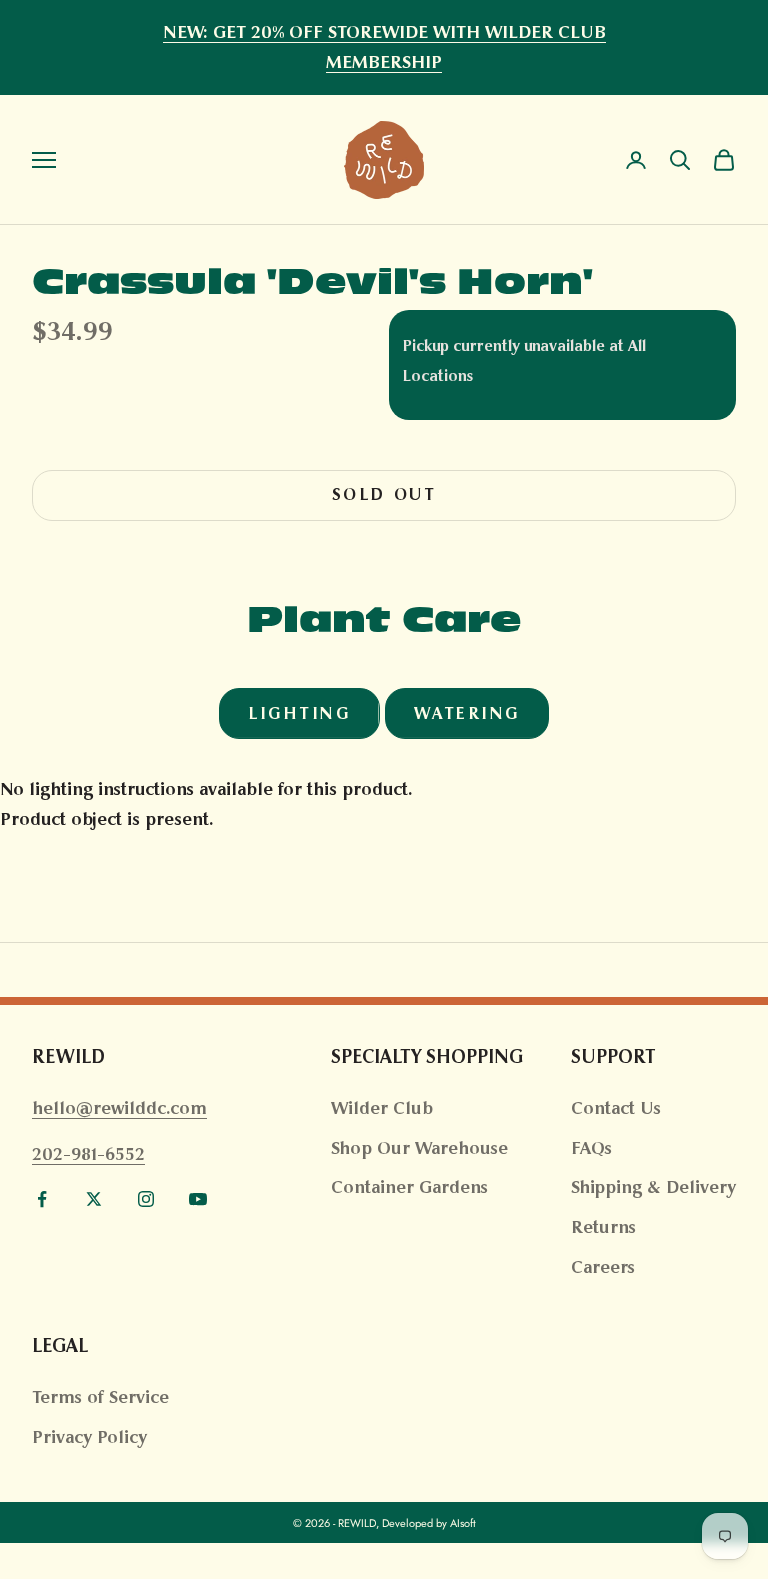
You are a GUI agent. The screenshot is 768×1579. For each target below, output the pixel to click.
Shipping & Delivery (653, 1187)
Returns (603, 1227)
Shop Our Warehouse (419, 1148)
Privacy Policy (89, 1437)
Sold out (384, 494)
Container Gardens (409, 1187)
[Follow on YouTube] (198, 1199)
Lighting (299, 713)
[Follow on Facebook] (42, 1199)
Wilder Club (382, 1108)
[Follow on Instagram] (146, 1199)
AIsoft (463, 1523)
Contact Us (616, 1108)
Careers (603, 1267)
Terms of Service (100, 1397)
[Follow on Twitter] (94, 1199)
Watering (467, 713)
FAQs (591, 1148)
